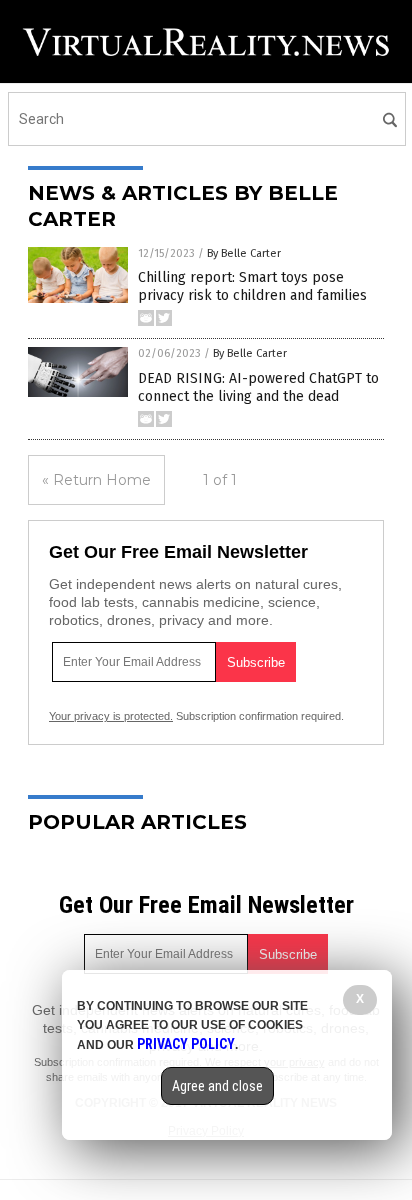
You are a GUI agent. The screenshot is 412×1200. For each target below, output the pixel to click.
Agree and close (217, 1086)
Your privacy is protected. (111, 716)
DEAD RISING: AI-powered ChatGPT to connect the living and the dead (258, 387)
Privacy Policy (186, 1044)
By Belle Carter (244, 253)
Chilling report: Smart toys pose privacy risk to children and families (252, 286)
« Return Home (96, 480)
